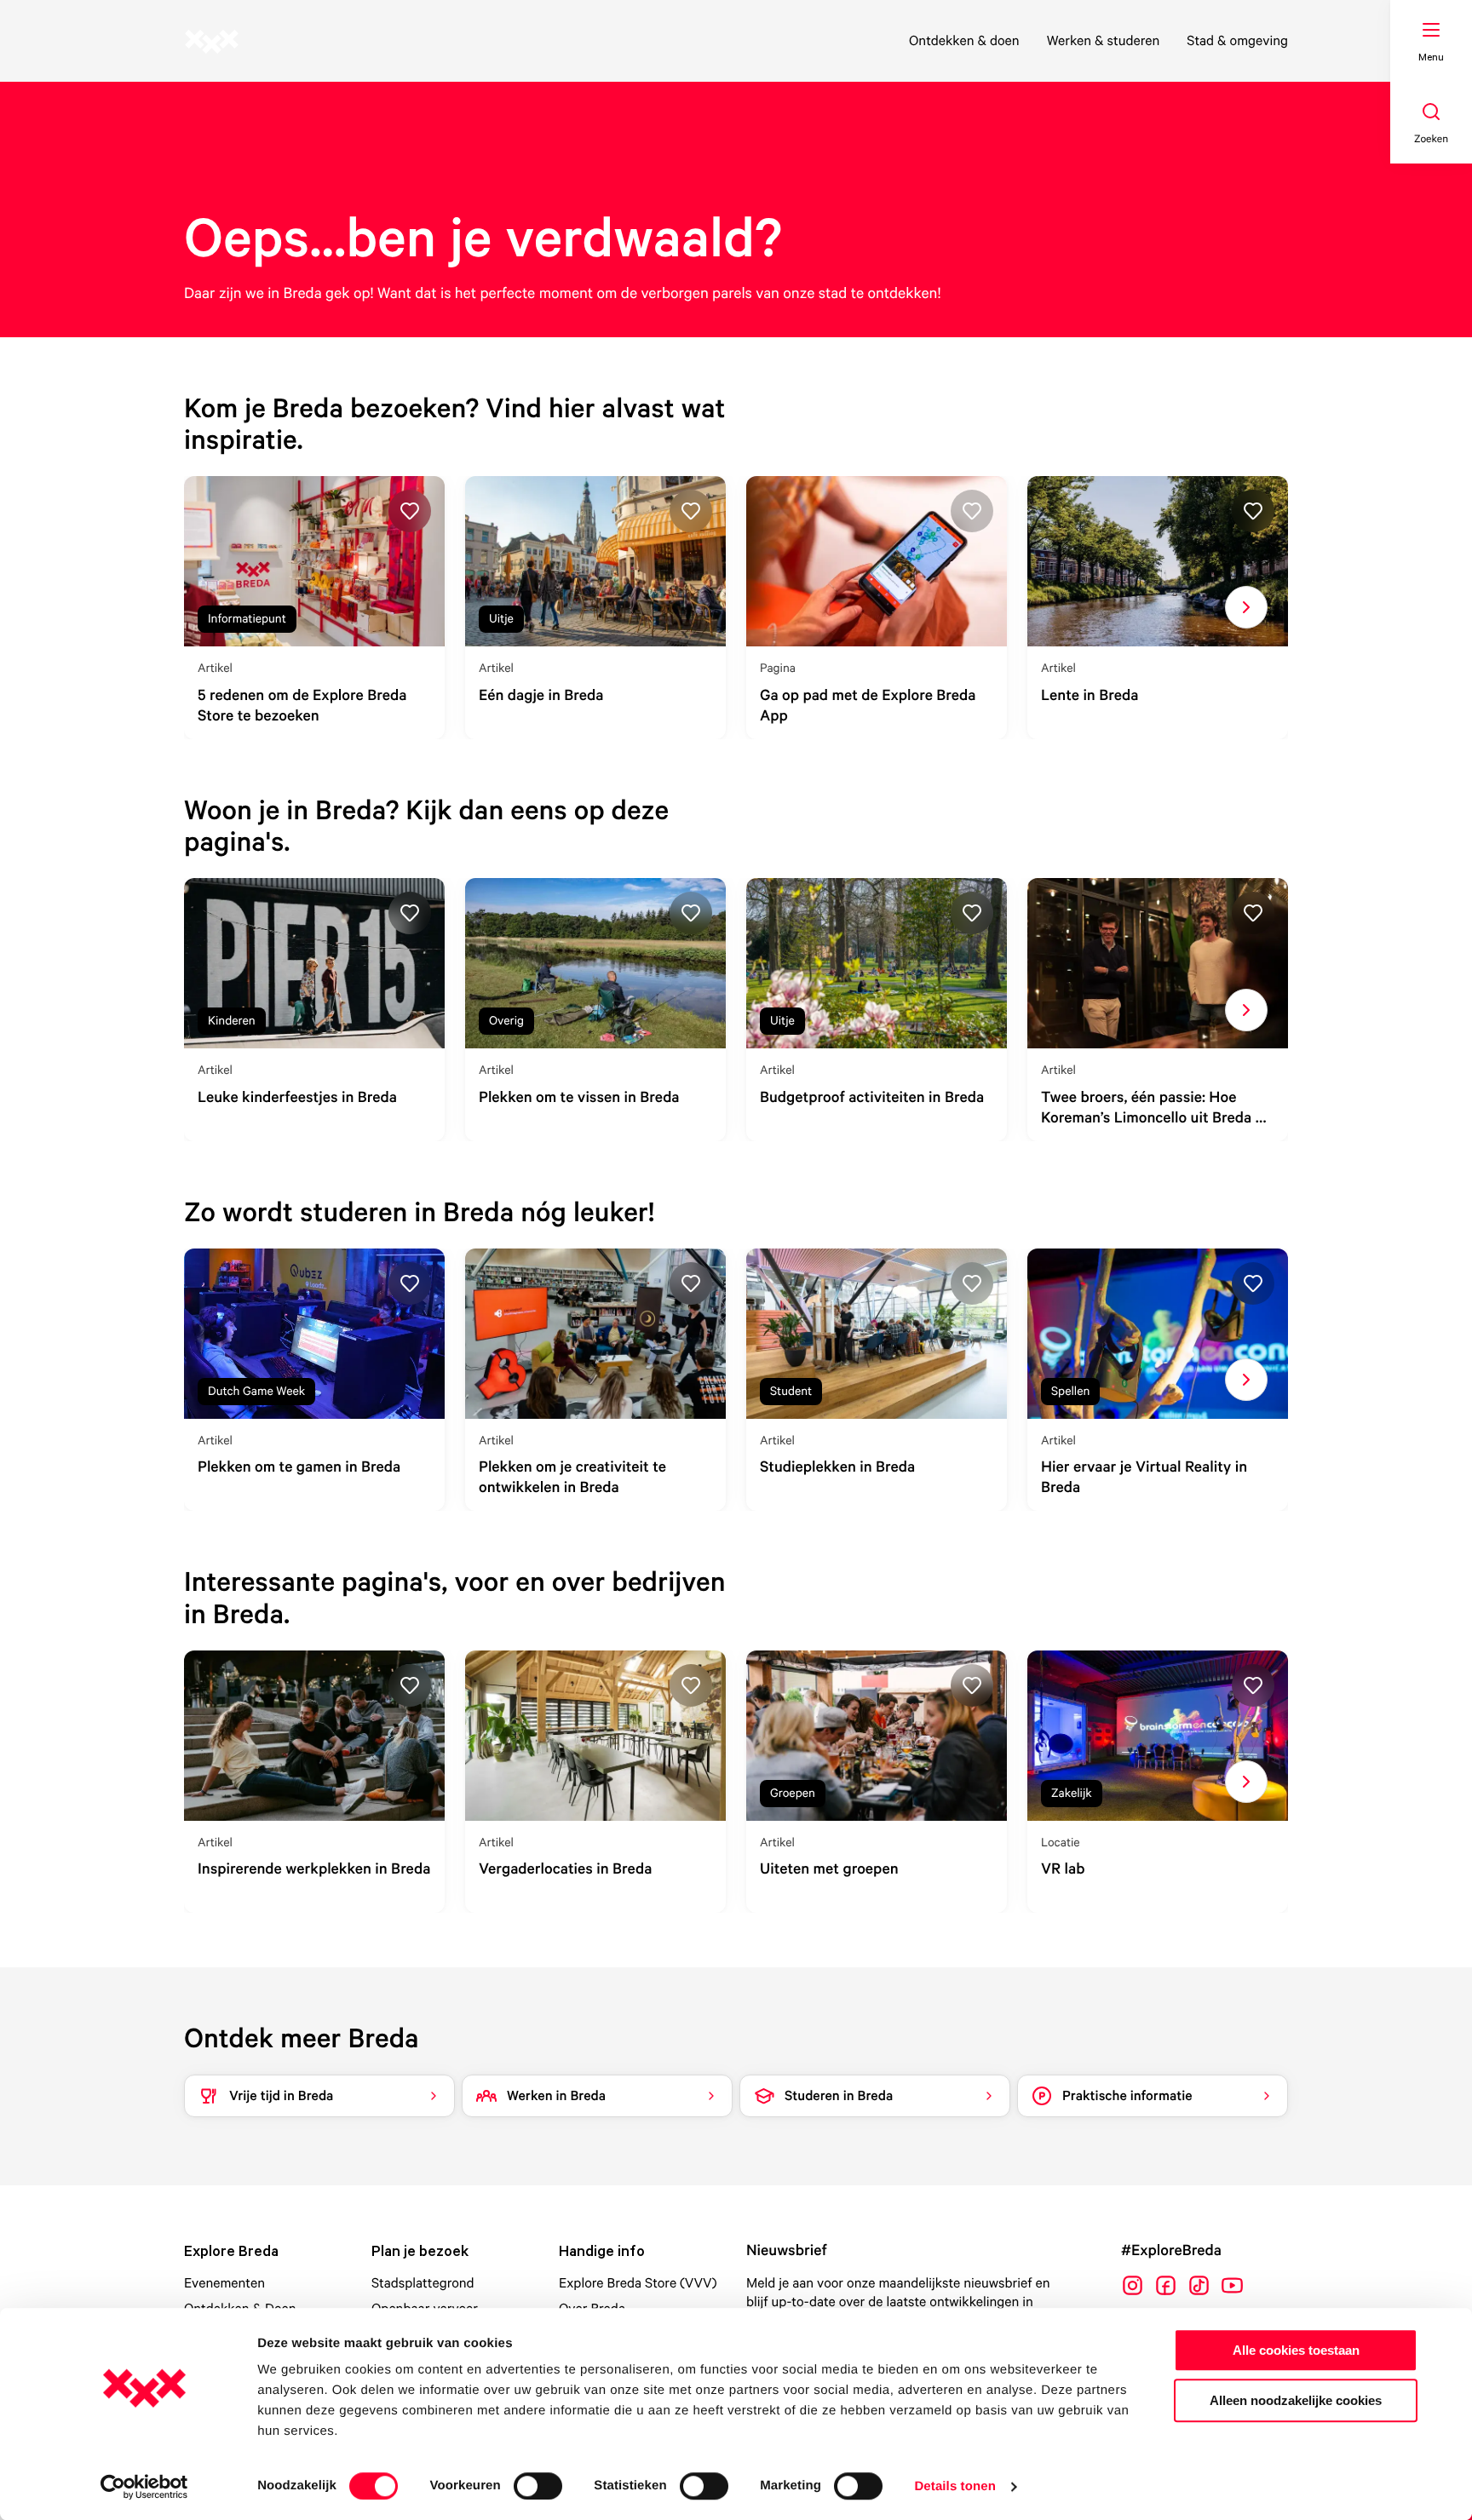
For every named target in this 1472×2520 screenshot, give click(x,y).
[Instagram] (1133, 2285)
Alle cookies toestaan (1296, 2350)
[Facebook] (1166, 2285)
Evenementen (224, 2282)
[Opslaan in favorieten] (410, 511)
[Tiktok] (1199, 2285)
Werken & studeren (1104, 40)
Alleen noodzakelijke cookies (1296, 2400)
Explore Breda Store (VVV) (638, 2282)
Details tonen (954, 2486)
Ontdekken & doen (964, 40)
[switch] (538, 2486)
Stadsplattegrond (423, 2282)
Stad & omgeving (1237, 40)
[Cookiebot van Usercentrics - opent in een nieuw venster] (144, 2487)
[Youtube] (1232, 2285)
